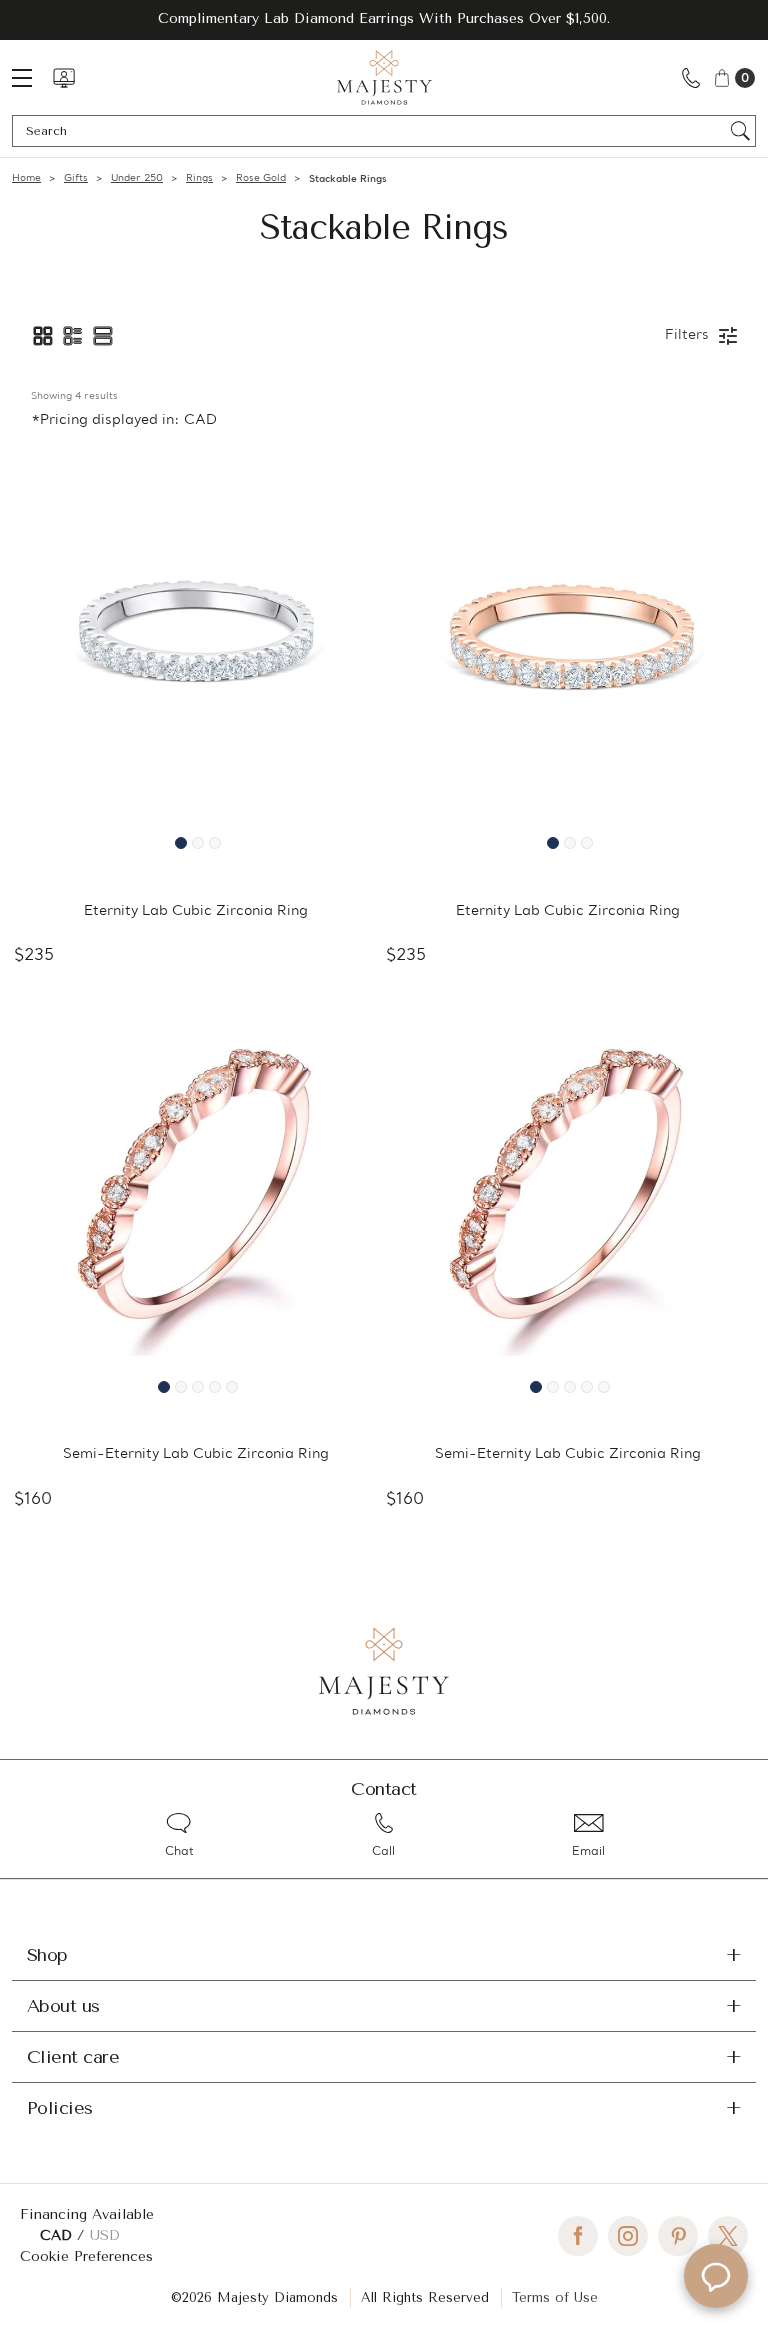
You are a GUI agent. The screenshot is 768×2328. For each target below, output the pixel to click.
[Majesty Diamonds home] (384, 77)
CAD (58, 2235)
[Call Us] (691, 77)
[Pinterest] (678, 2236)
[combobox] (374, 131)
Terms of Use (555, 2297)
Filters (687, 335)
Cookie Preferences (86, 2256)
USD (105, 2235)
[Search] (740, 131)
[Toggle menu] (32, 77)
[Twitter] (728, 2236)
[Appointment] (64, 78)
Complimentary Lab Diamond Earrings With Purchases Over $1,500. (384, 18)
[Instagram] (628, 2236)
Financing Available (87, 2214)
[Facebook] (578, 2236)
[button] (43, 336)
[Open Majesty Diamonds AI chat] (716, 2276)
